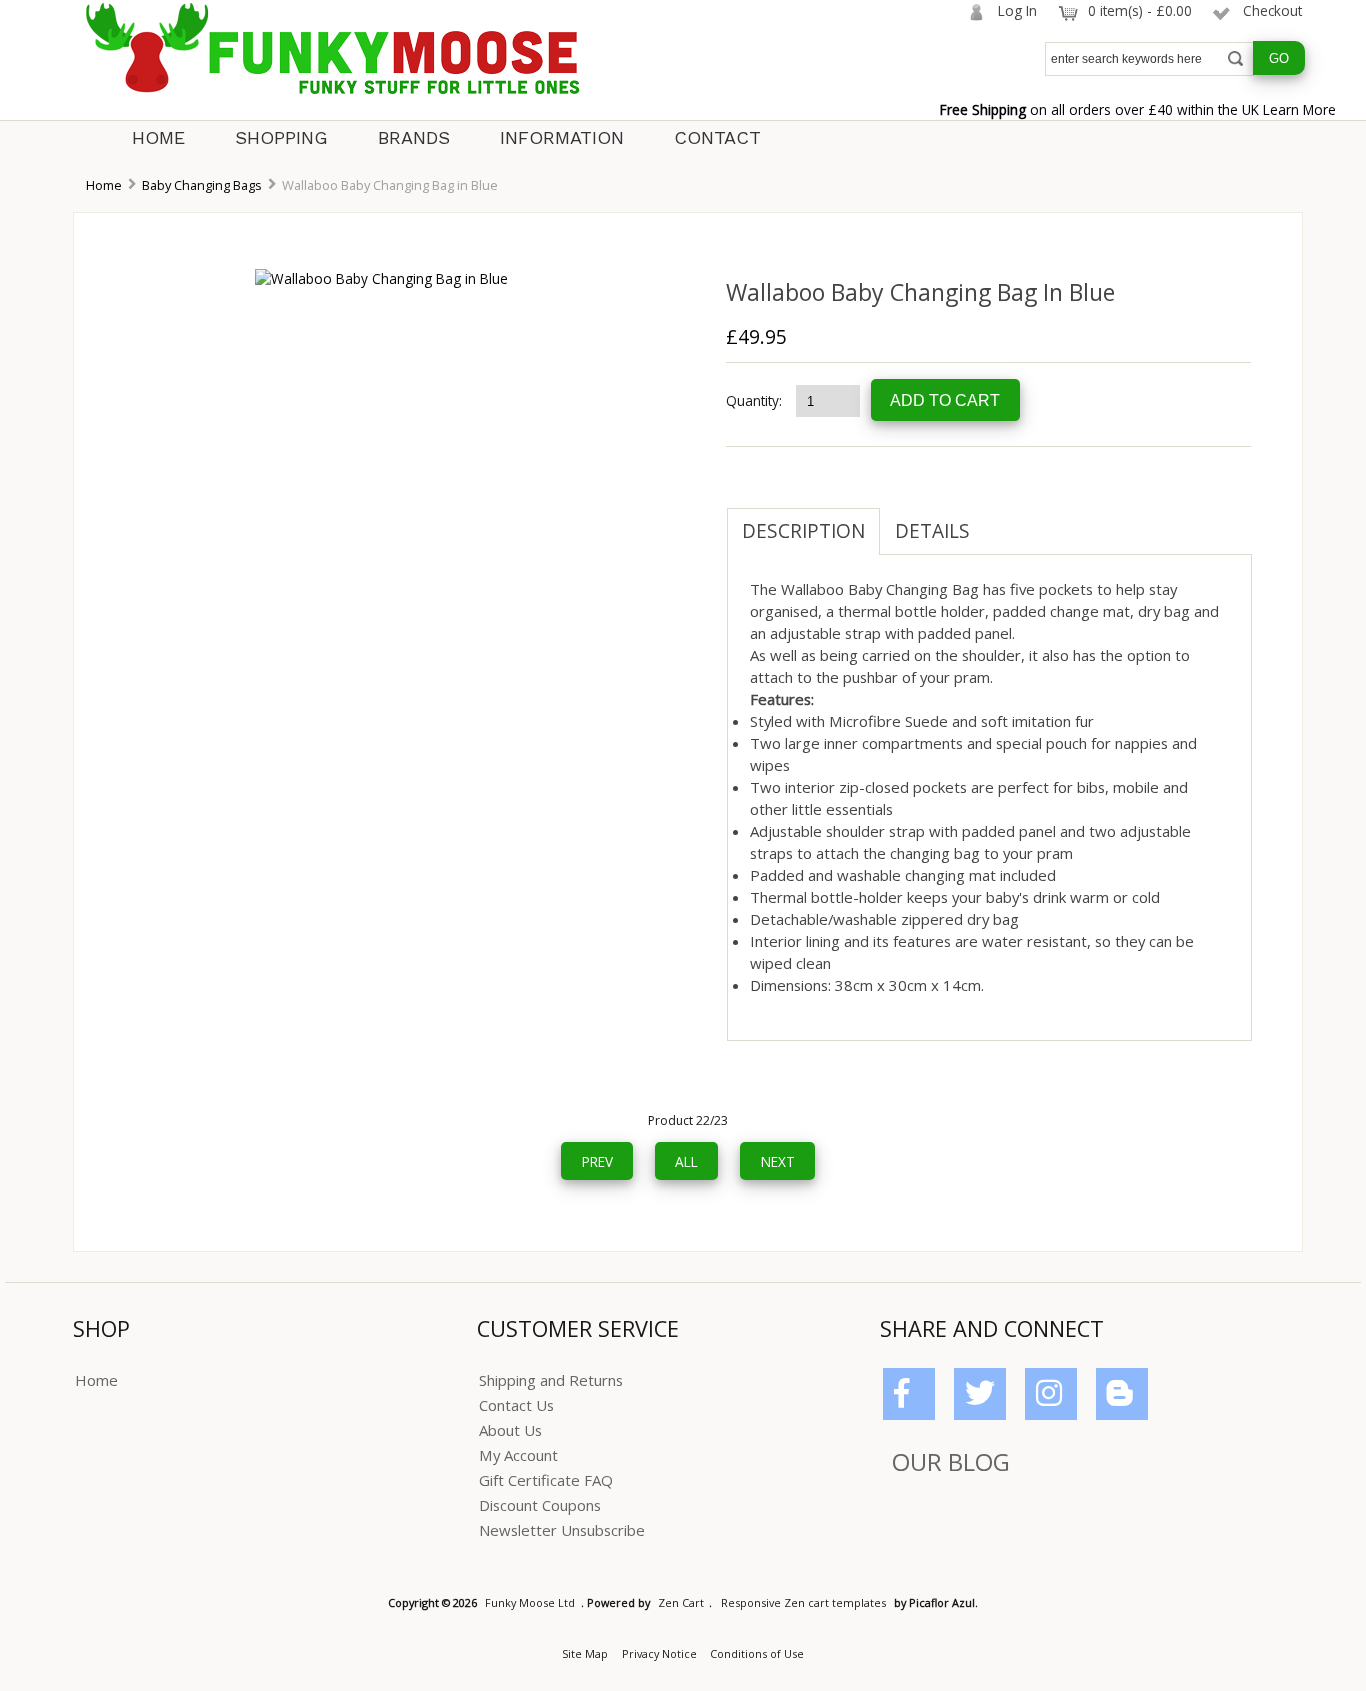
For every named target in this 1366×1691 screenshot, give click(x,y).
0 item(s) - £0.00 (1140, 10)
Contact (717, 137)
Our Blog (951, 1461)
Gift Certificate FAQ (546, 1480)
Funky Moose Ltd (530, 1602)
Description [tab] (803, 531)
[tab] (1000, 521)
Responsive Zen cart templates (803, 1602)
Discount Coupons (540, 1505)
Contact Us (516, 1405)
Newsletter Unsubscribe (562, 1530)
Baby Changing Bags (202, 185)
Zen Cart (681, 1602)
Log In (1017, 10)
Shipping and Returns (551, 1380)
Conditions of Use (757, 1653)
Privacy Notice (659, 1653)
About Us (510, 1430)
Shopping (281, 137)
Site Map (585, 1653)
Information (562, 137)
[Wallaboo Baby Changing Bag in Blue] (381, 278)
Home (158, 137)
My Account (518, 1455)
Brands (414, 137)
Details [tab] (932, 531)
